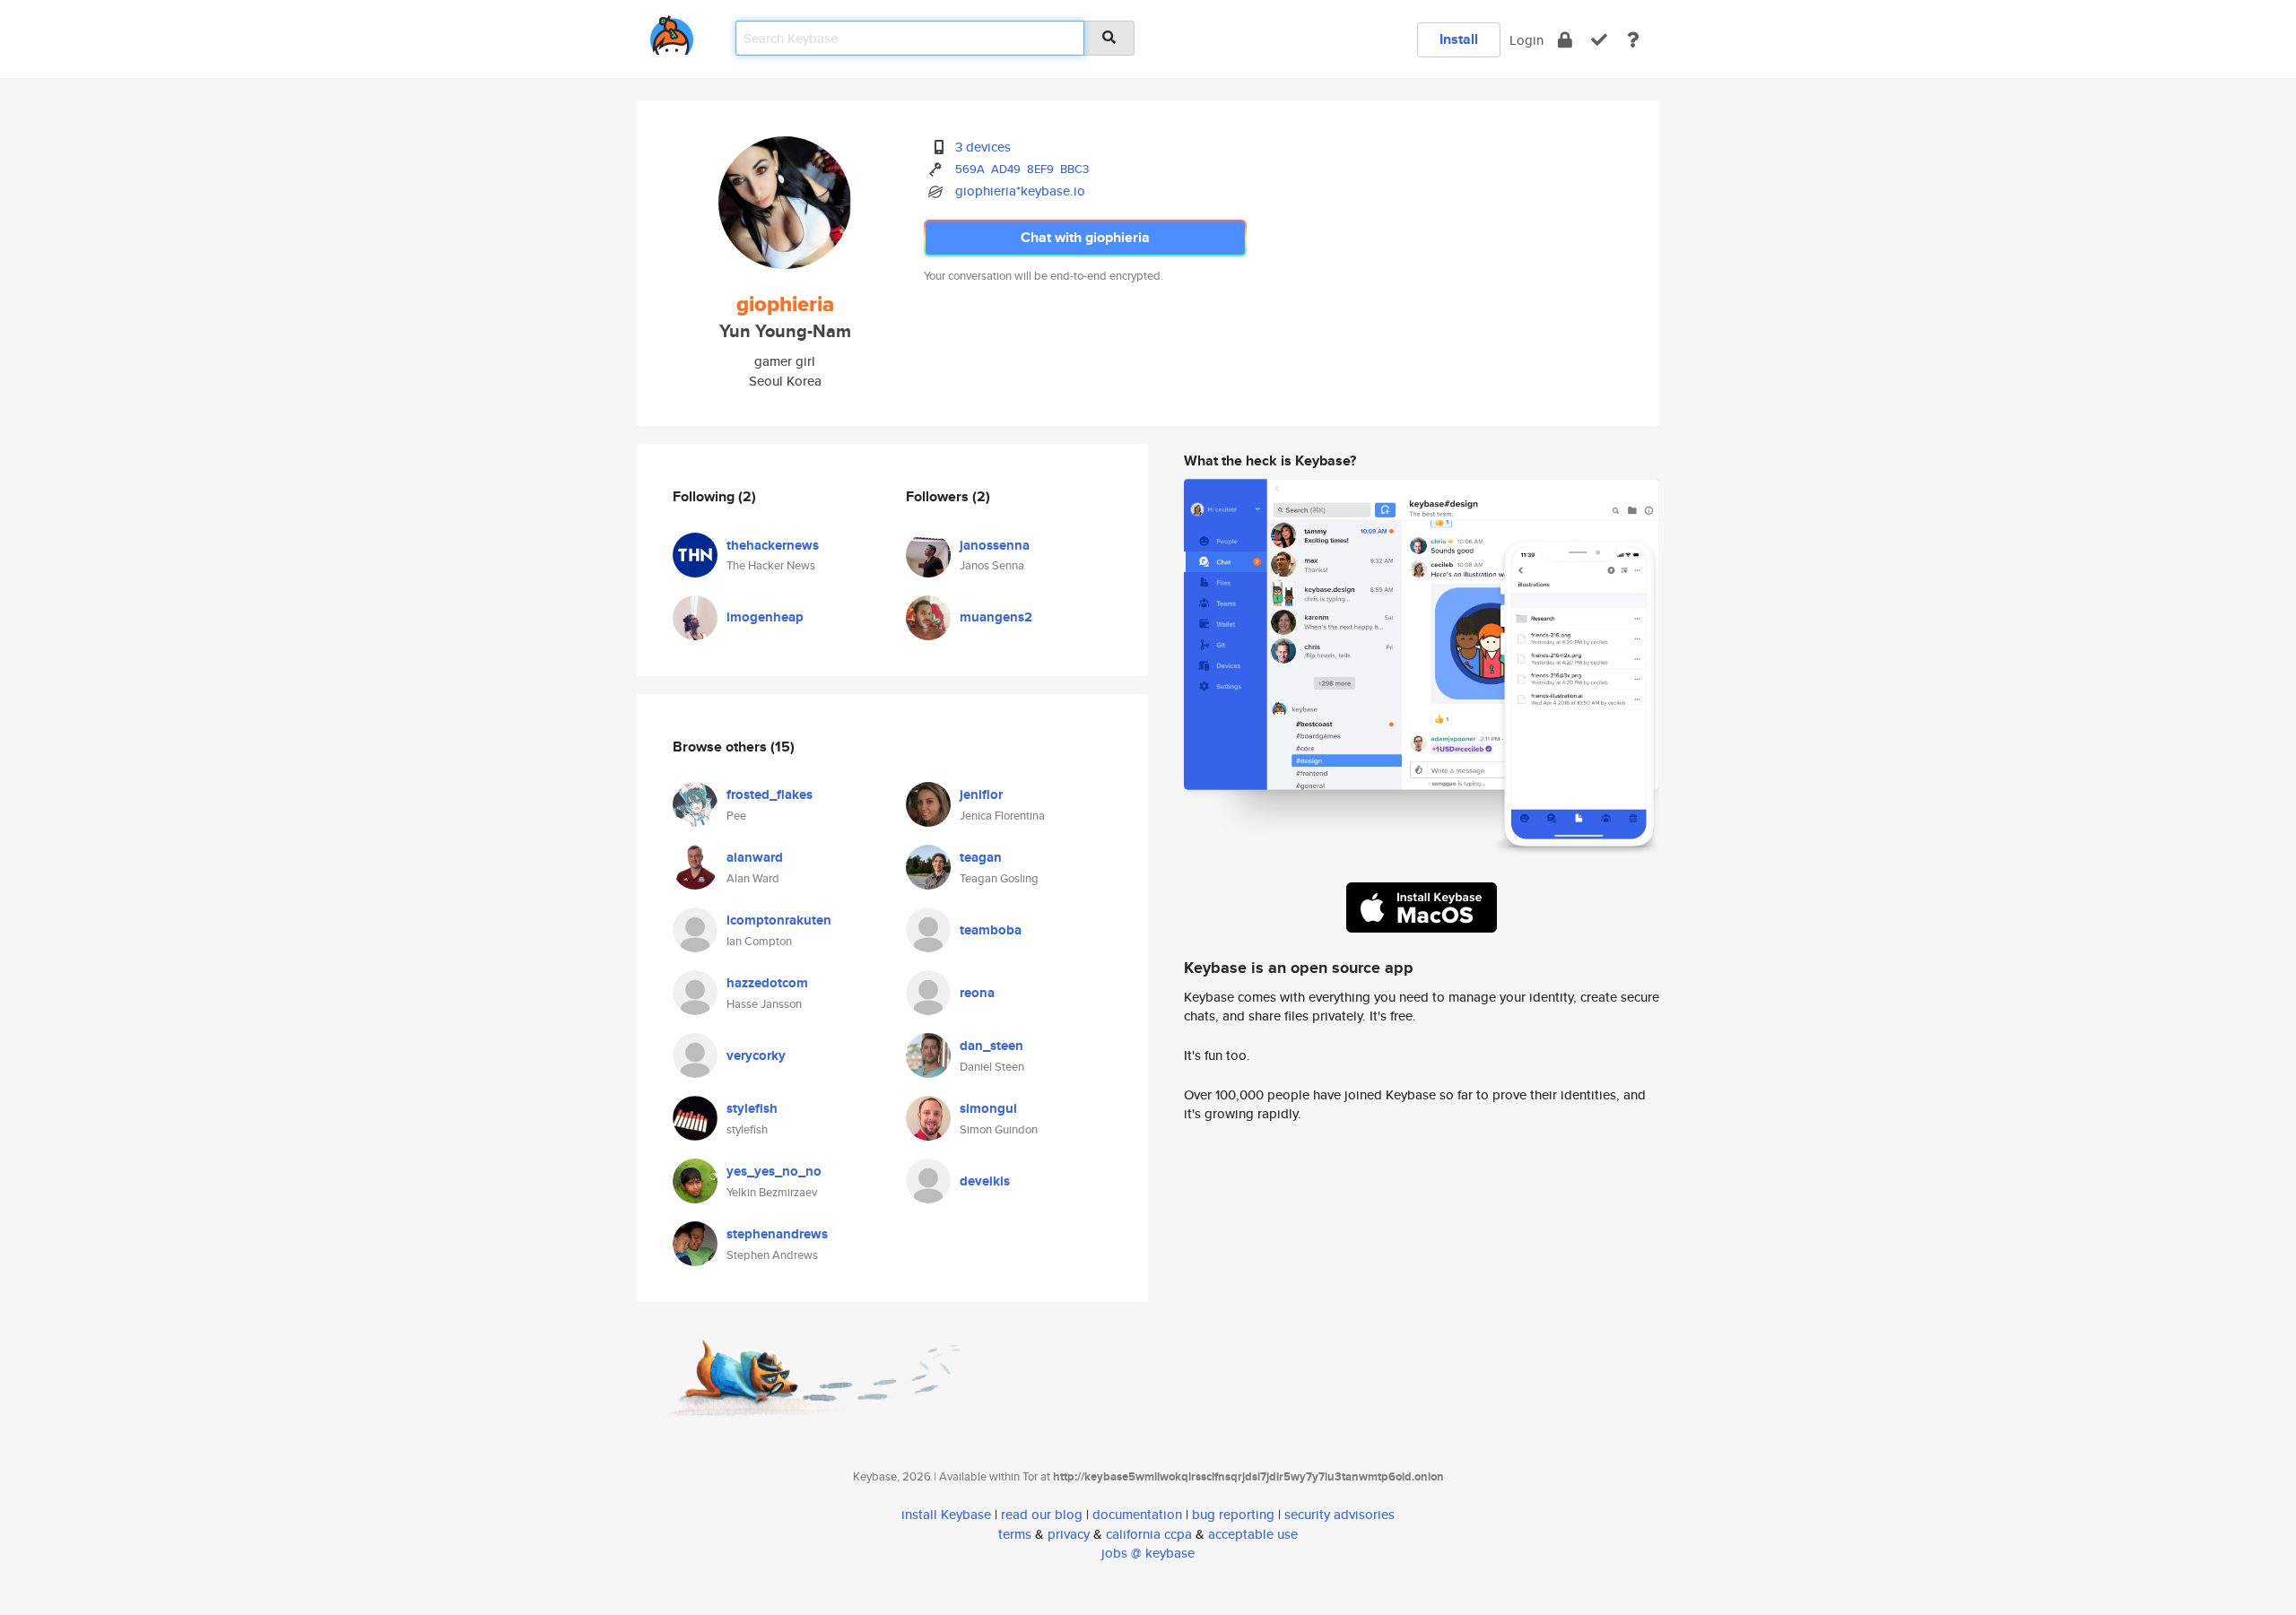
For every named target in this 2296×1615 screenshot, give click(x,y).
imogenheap (765, 617)
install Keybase (946, 1514)
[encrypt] (1565, 40)
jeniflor (981, 794)
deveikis (985, 1181)
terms (1015, 1534)
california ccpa (1149, 1534)
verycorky (756, 1055)
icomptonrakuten (779, 920)
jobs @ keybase (1148, 1553)
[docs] (1633, 40)
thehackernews (773, 545)
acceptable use (1253, 1534)
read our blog (1042, 1514)
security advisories (1339, 1514)
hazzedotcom (767, 983)
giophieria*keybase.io (1020, 191)
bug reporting (1233, 1514)
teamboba (991, 930)
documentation (1137, 1514)
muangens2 (996, 617)
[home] (672, 32)
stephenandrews (777, 1234)
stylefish (752, 1108)
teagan (981, 857)
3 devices (983, 147)
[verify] (1599, 40)
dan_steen (991, 1046)
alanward (755, 857)
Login (1526, 40)
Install (1459, 39)
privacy (1069, 1534)
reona (977, 993)
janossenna (995, 545)
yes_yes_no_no (774, 1171)
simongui (988, 1108)
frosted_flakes (770, 794)
